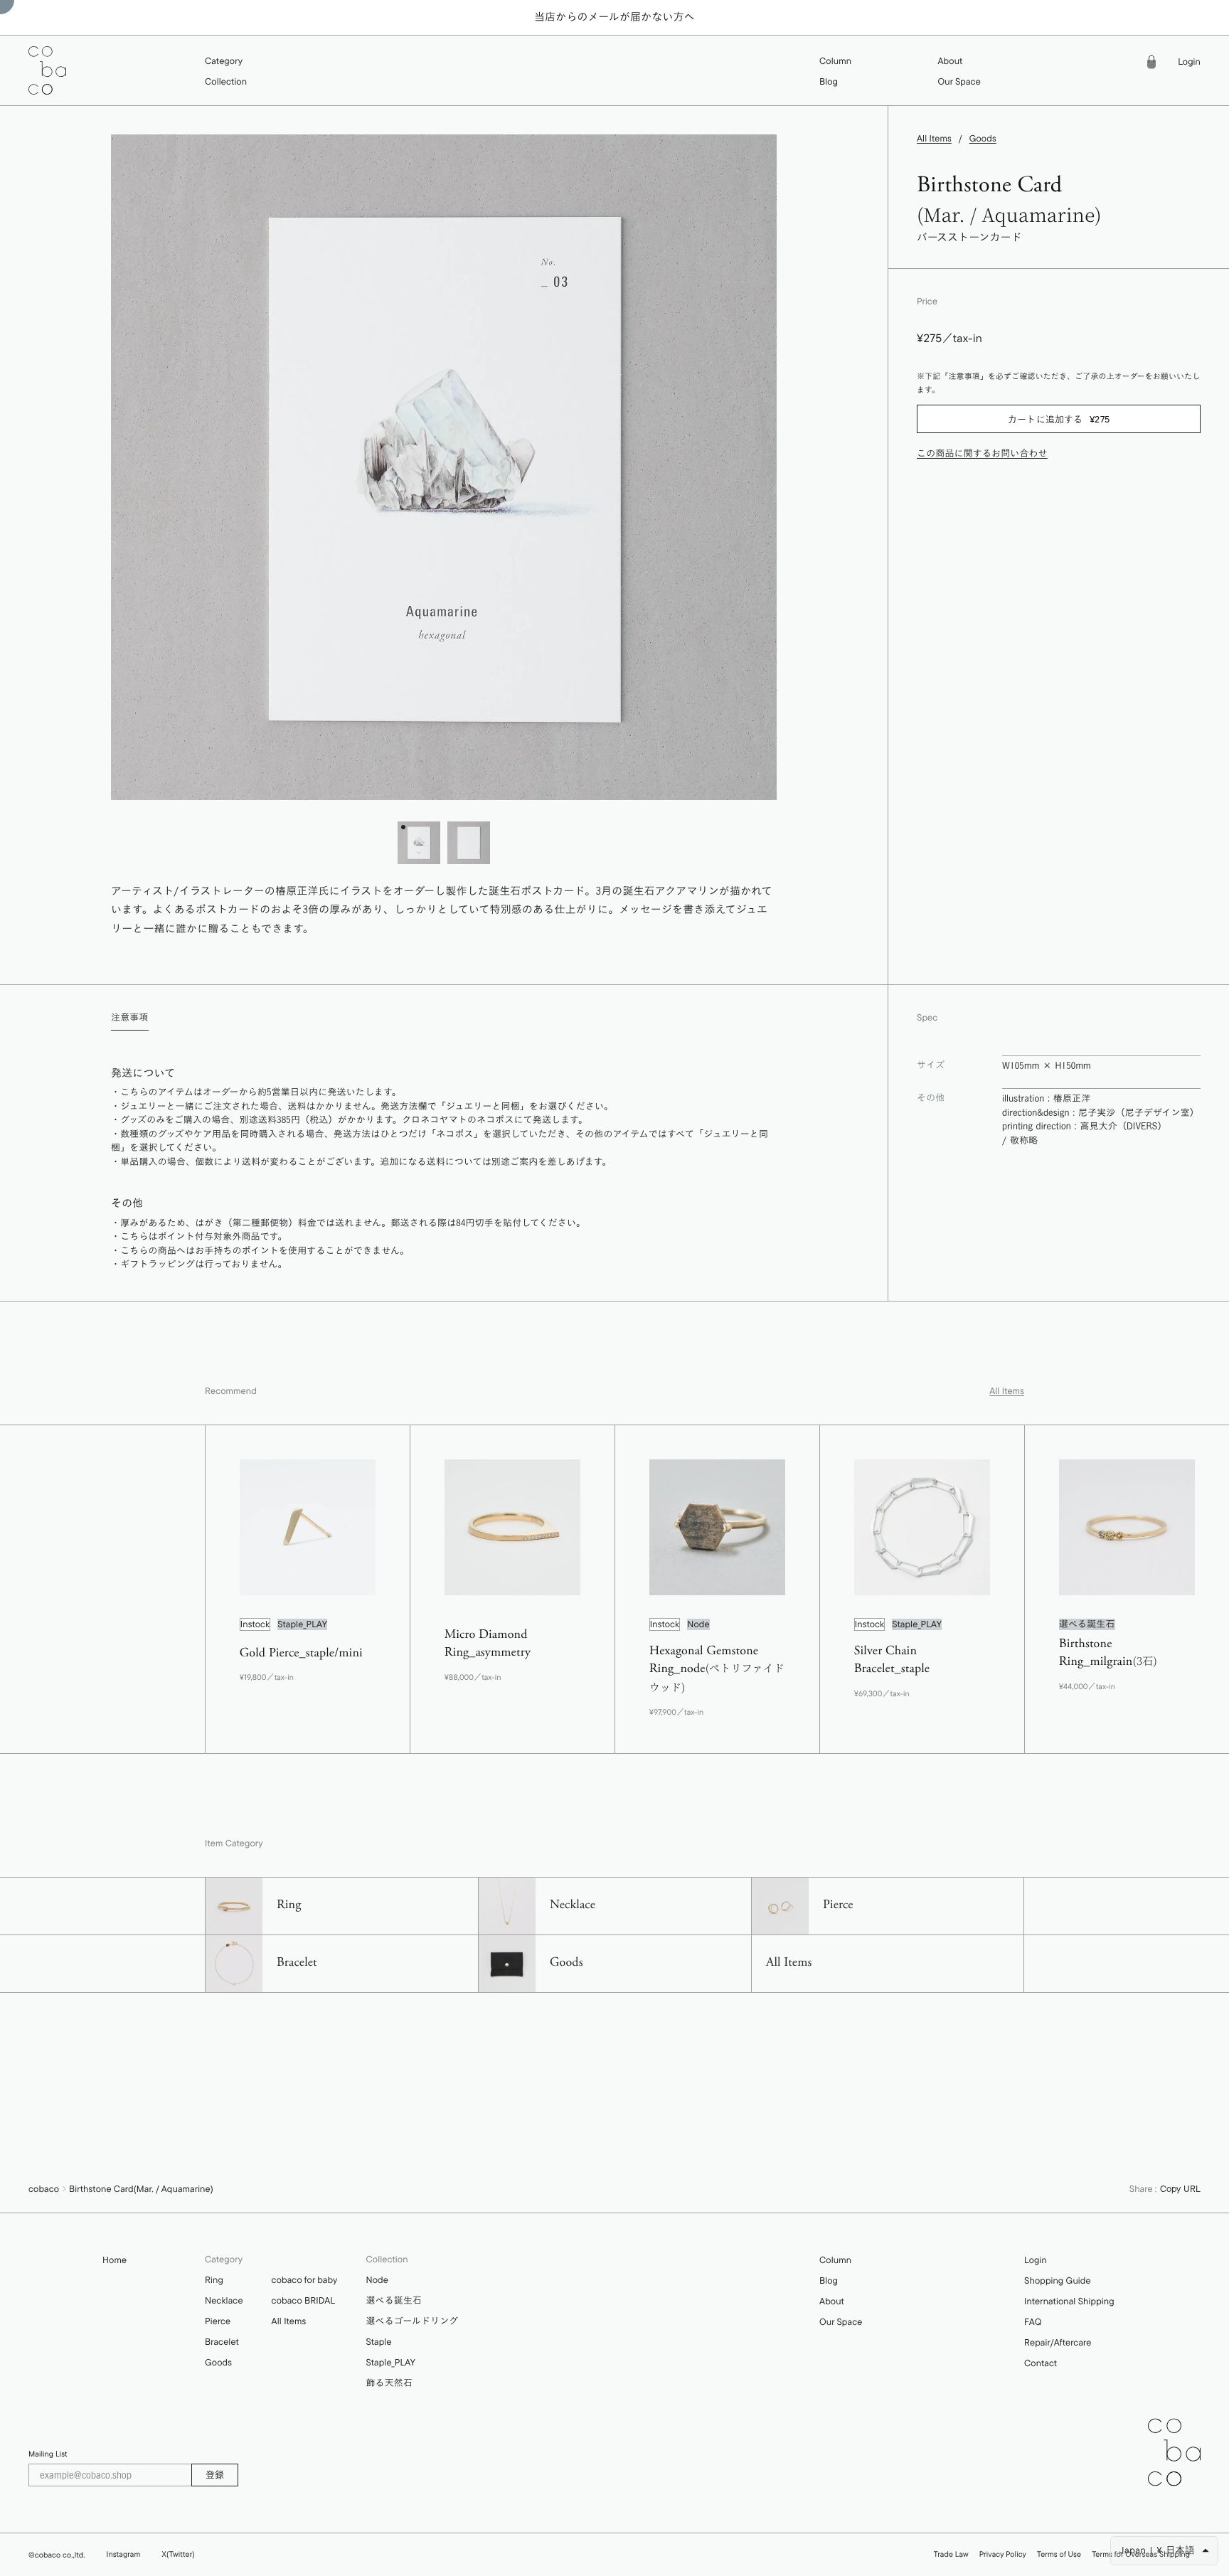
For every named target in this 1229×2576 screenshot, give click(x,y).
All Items (934, 139)
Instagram (124, 2554)
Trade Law (951, 2554)
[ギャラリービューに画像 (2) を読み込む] (469, 843)
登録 (215, 2474)
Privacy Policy (1003, 2554)
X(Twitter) (178, 2554)
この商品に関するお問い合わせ (982, 454)
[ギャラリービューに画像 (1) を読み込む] (419, 843)
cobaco (44, 2189)
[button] (226, 62)
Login (1189, 62)
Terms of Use (1059, 2554)
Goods (983, 139)
